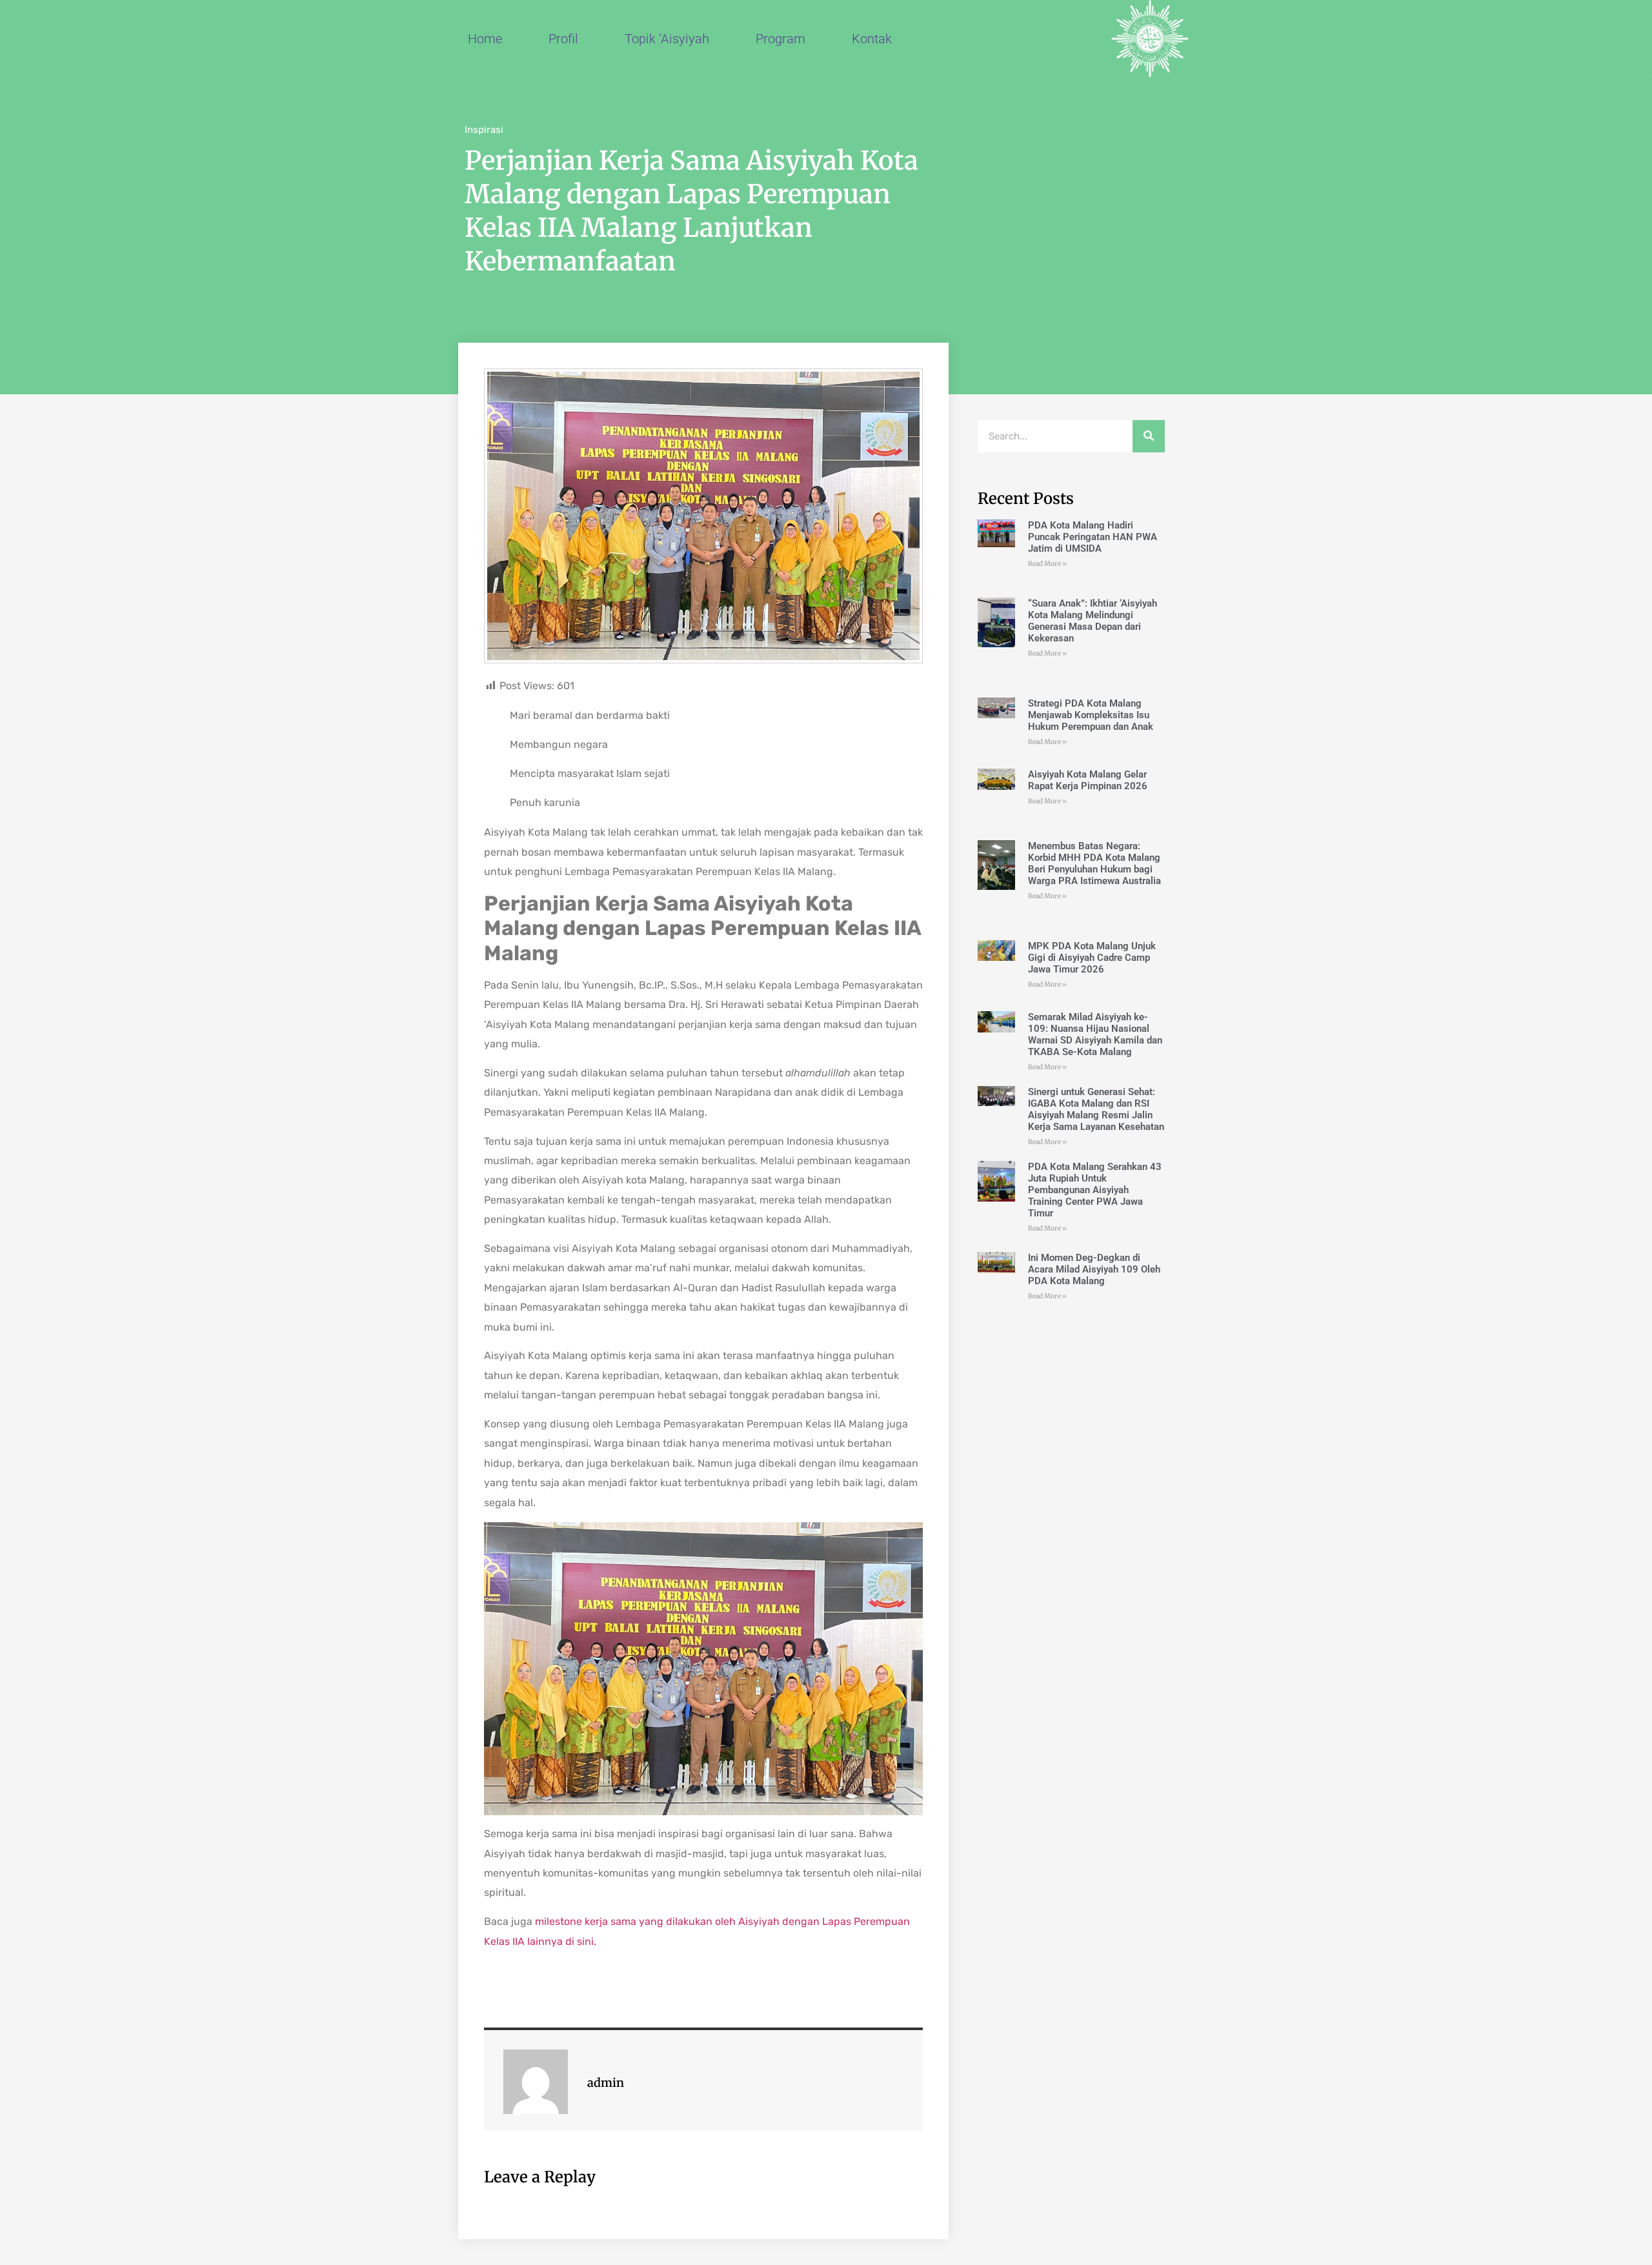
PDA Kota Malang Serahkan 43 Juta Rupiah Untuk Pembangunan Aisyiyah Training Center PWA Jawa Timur (1095, 1190)
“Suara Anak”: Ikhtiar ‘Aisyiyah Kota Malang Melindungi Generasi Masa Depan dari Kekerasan (1093, 621)
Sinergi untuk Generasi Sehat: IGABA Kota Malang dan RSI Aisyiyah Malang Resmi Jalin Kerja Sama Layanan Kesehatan (1096, 1109)
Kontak (872, 39)
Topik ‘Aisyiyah (667, 39)
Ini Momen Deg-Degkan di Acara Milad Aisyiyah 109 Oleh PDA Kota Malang (1094, 1269)
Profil (563, 39)
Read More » (1047, 564)
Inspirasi (484, 130)
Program (781, 39)
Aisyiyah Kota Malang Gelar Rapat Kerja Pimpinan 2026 (1088, 780)
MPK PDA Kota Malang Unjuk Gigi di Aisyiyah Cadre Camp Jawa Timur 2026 (1092, 958)
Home (485, 39)
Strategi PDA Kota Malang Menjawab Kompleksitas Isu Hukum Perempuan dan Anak (1091, 715)
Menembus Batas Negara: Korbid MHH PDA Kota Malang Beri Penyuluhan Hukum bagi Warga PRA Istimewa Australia (1094, 863)
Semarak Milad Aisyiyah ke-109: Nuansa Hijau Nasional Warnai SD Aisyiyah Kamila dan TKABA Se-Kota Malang (1095, 1034)
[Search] (1149, 436)
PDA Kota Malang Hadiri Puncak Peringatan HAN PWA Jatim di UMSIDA (1093, 537)
